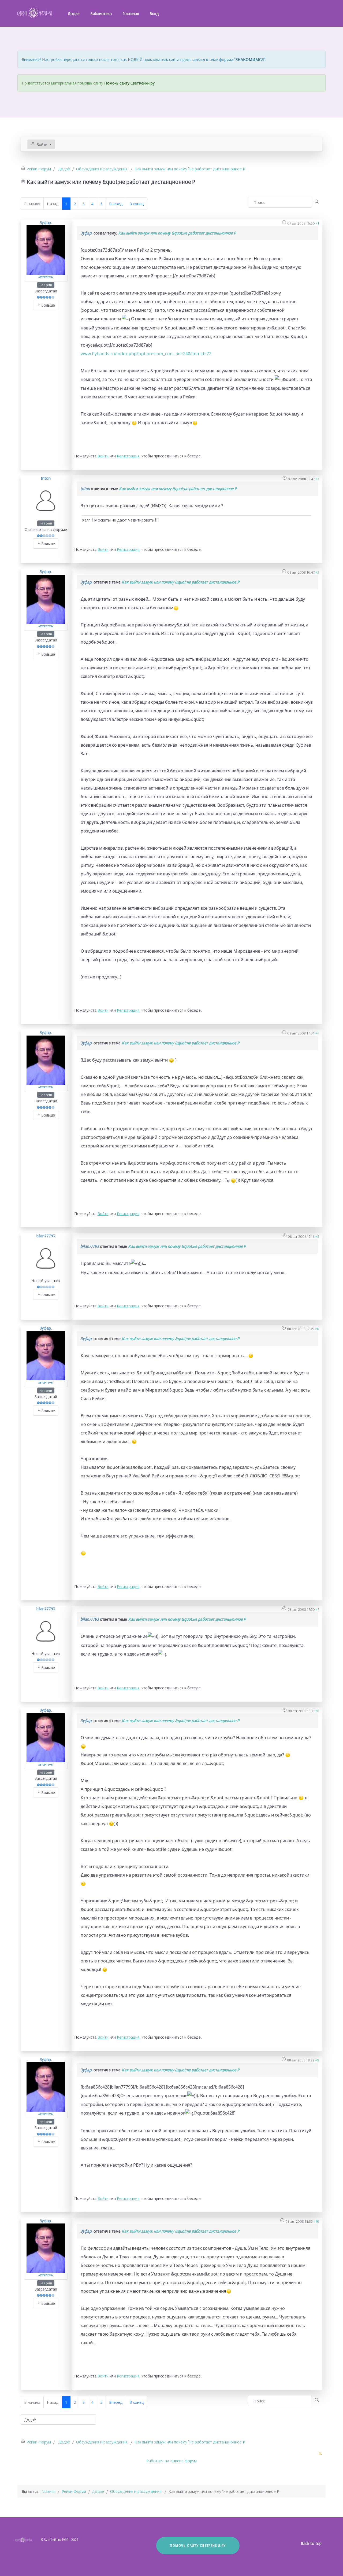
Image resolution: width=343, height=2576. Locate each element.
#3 (317, 572)
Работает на (158, 2461)
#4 (317, 1033)
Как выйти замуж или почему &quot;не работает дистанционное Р (177, 233)
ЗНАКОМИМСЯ (250, 59)
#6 (317, 1329)
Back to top (312, 2543)
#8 (317, 1711)
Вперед (116, 204)
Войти (103, 456)
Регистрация (128, 456)
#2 (317, 479)
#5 (317, 1236)
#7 (317, 1609)
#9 (317, 2060)
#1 (317, 223)
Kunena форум (183, 2461)
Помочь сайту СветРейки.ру (129, 83)
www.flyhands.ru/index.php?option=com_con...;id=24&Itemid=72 (146, 354)
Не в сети (46, 285)
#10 (316, 2221)
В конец (137, 204)
